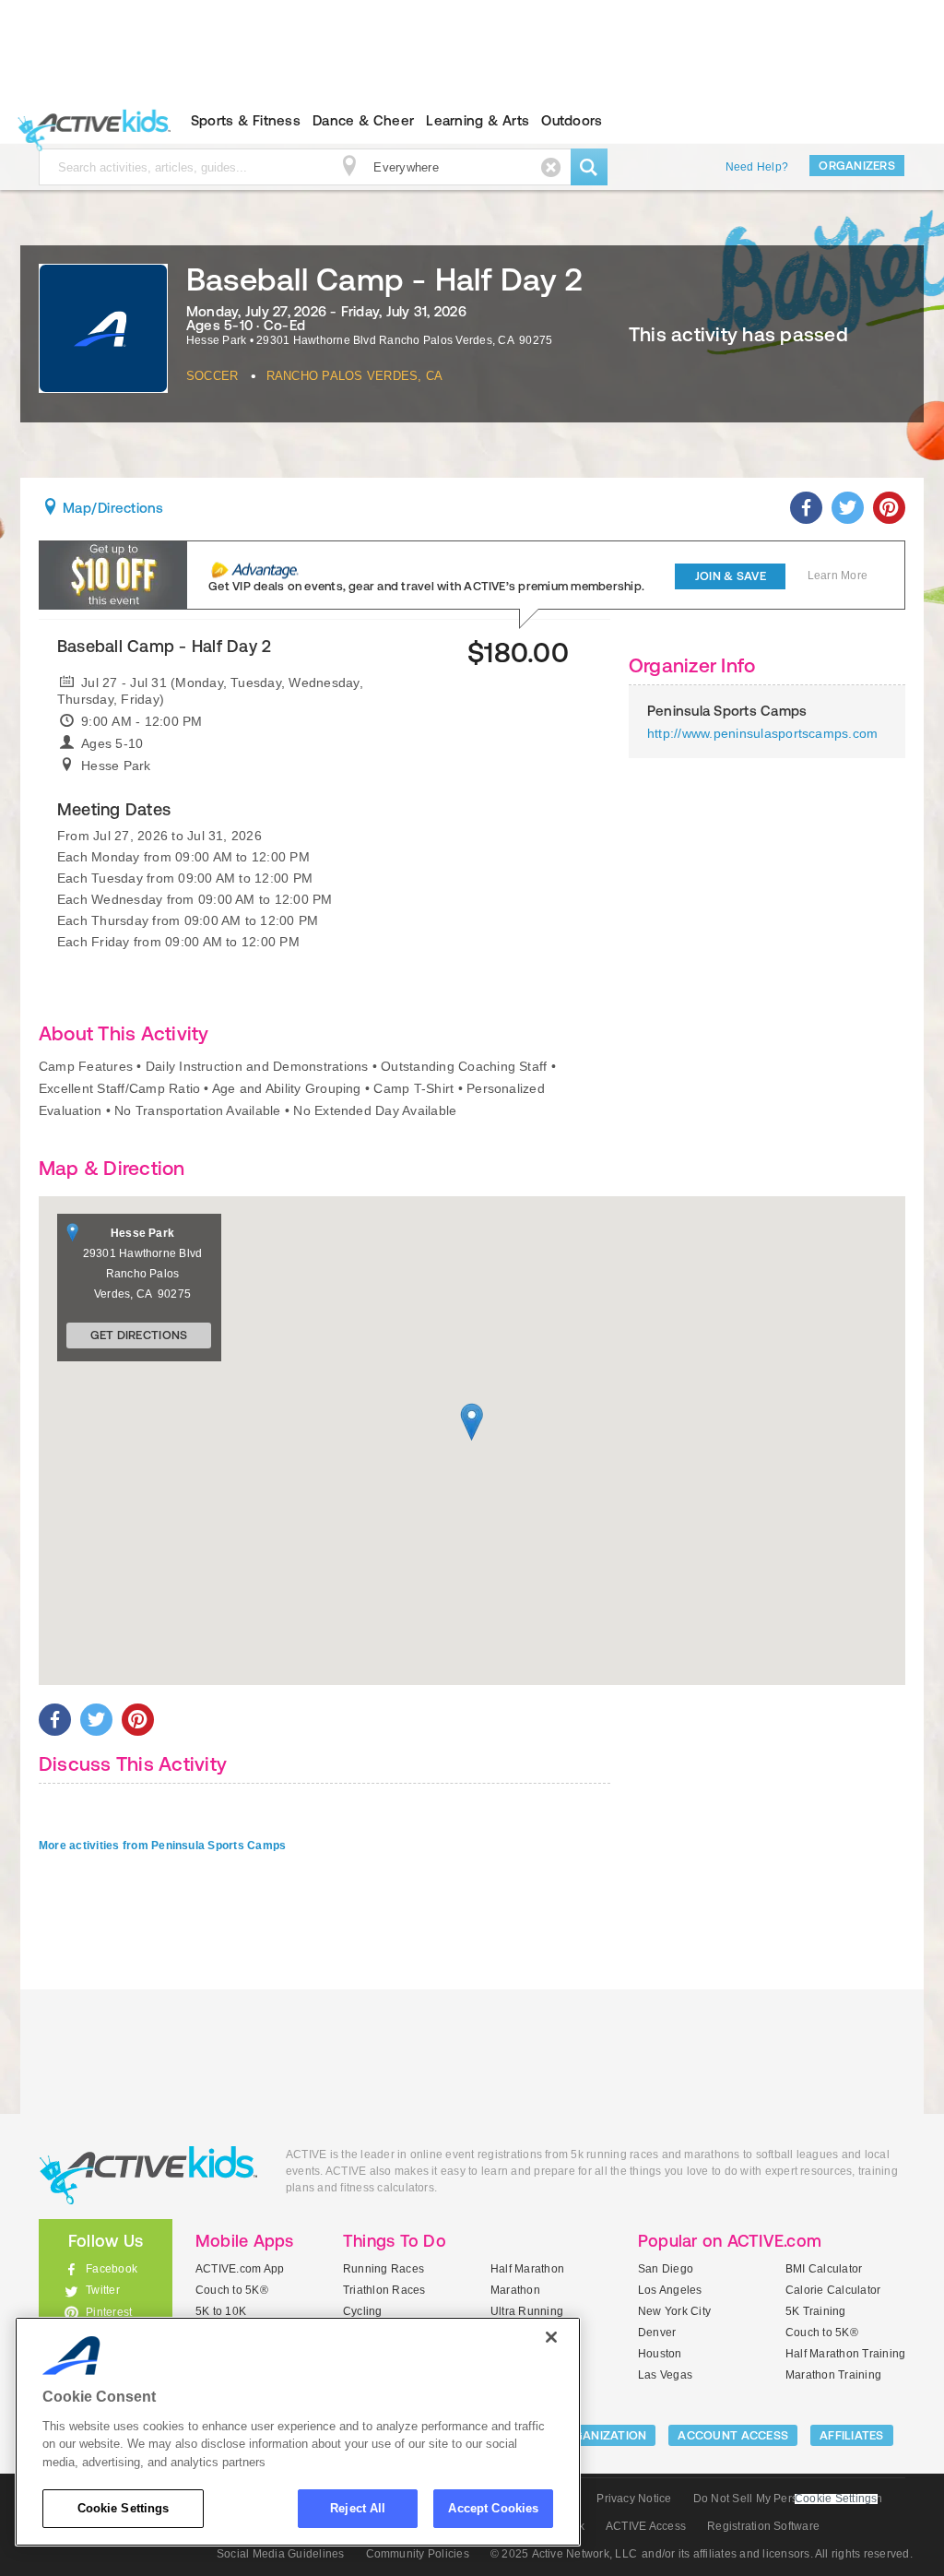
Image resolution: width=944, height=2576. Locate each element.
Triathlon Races (384, 2290)
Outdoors (572, 120)
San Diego (666, 2269)
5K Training (816, 2311)
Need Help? (757, 167)
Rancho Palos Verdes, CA (355, 376)
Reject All (358, 2508)
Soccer (212, 376)
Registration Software (763, 2526)
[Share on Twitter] (848, 508)
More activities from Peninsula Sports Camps (162, 1846)
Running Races (383, 2269)
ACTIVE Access (646, 2526)
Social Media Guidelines (281, 2554)
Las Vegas (665, 2375)
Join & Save (731, 576)
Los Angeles (670, 2290)
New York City (674, 2311)
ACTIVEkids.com (90, 121)
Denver (657, 2333)
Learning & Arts (478, 120)
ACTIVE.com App (240, 2269)
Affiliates (852, 2435)
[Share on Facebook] (806, 508)
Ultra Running (527, 2311)
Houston (660, 2354)
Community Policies (418, 2554)
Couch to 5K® (232, 2290)
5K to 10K (221, 2311)
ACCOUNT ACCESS (733, 2435)
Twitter (103, 2290)
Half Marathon (527, 2269)
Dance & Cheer (363, 120)
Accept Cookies (493, 2508)
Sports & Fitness (246, 120)
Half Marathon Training (845, 2354)
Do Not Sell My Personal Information (788, 2499)
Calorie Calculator (833, 2290)
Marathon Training (833, 2375)
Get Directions (139, 1335)
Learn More (838, 576)
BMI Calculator (824, 2269)
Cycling (363, 2311)
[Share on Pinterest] (889, 508)
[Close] (551, 2337)
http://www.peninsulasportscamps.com (762, 733)
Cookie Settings (124, 2508)
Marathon (515, 2290)
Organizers (857, 166)
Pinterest (109, 2312)
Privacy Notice (634, 2499)
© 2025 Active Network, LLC (564, 2554)
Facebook (112, 2269)
